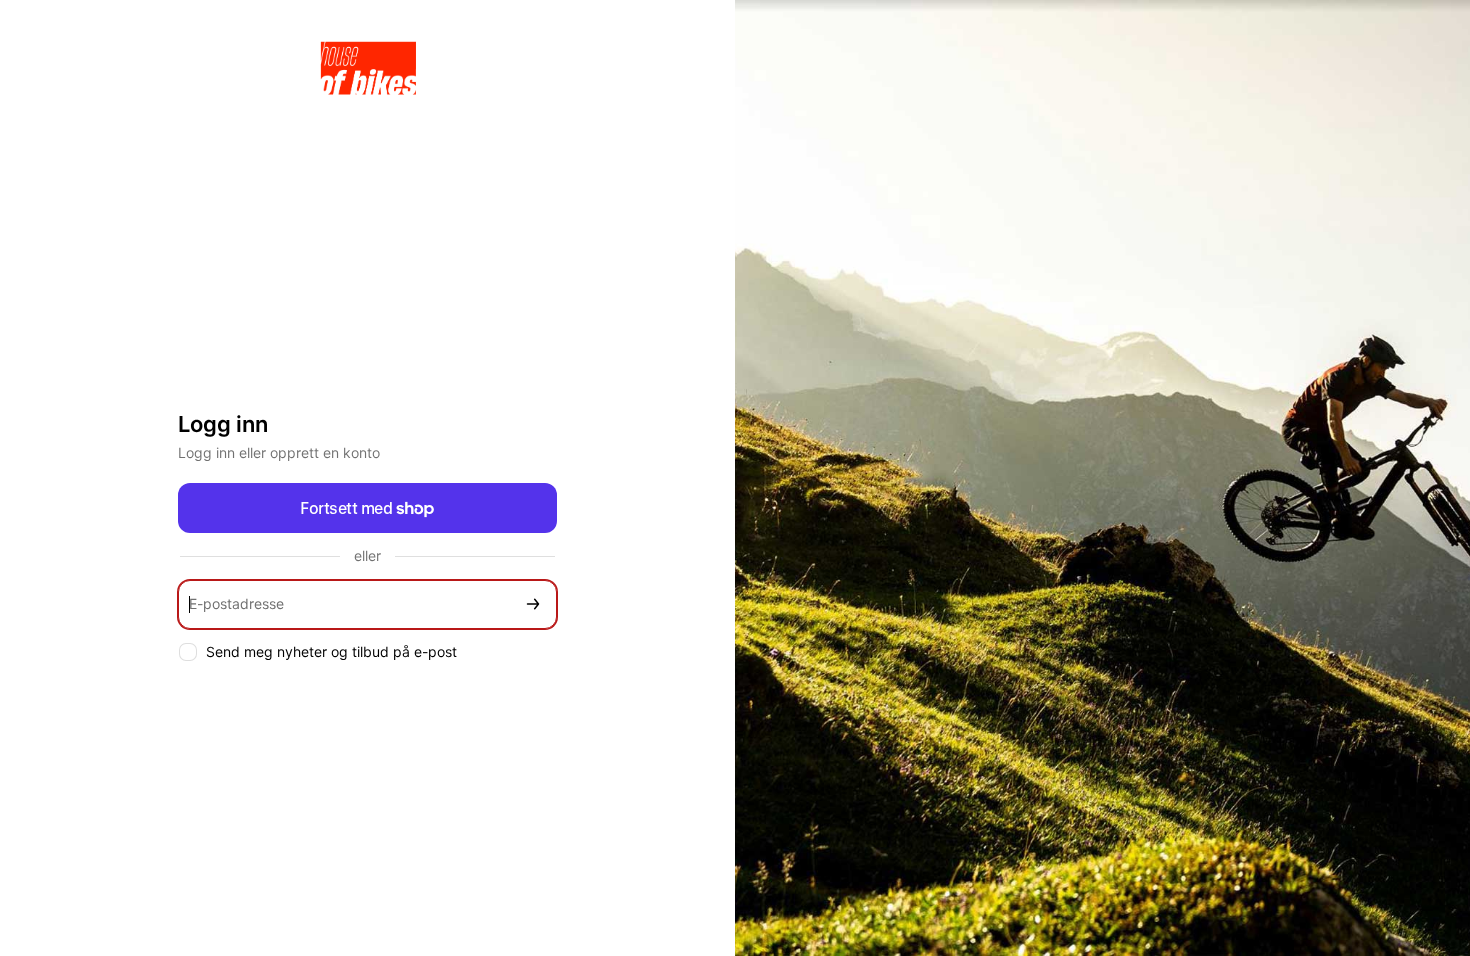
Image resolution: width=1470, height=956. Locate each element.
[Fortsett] (533, 604)
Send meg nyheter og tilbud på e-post (331, 651)
